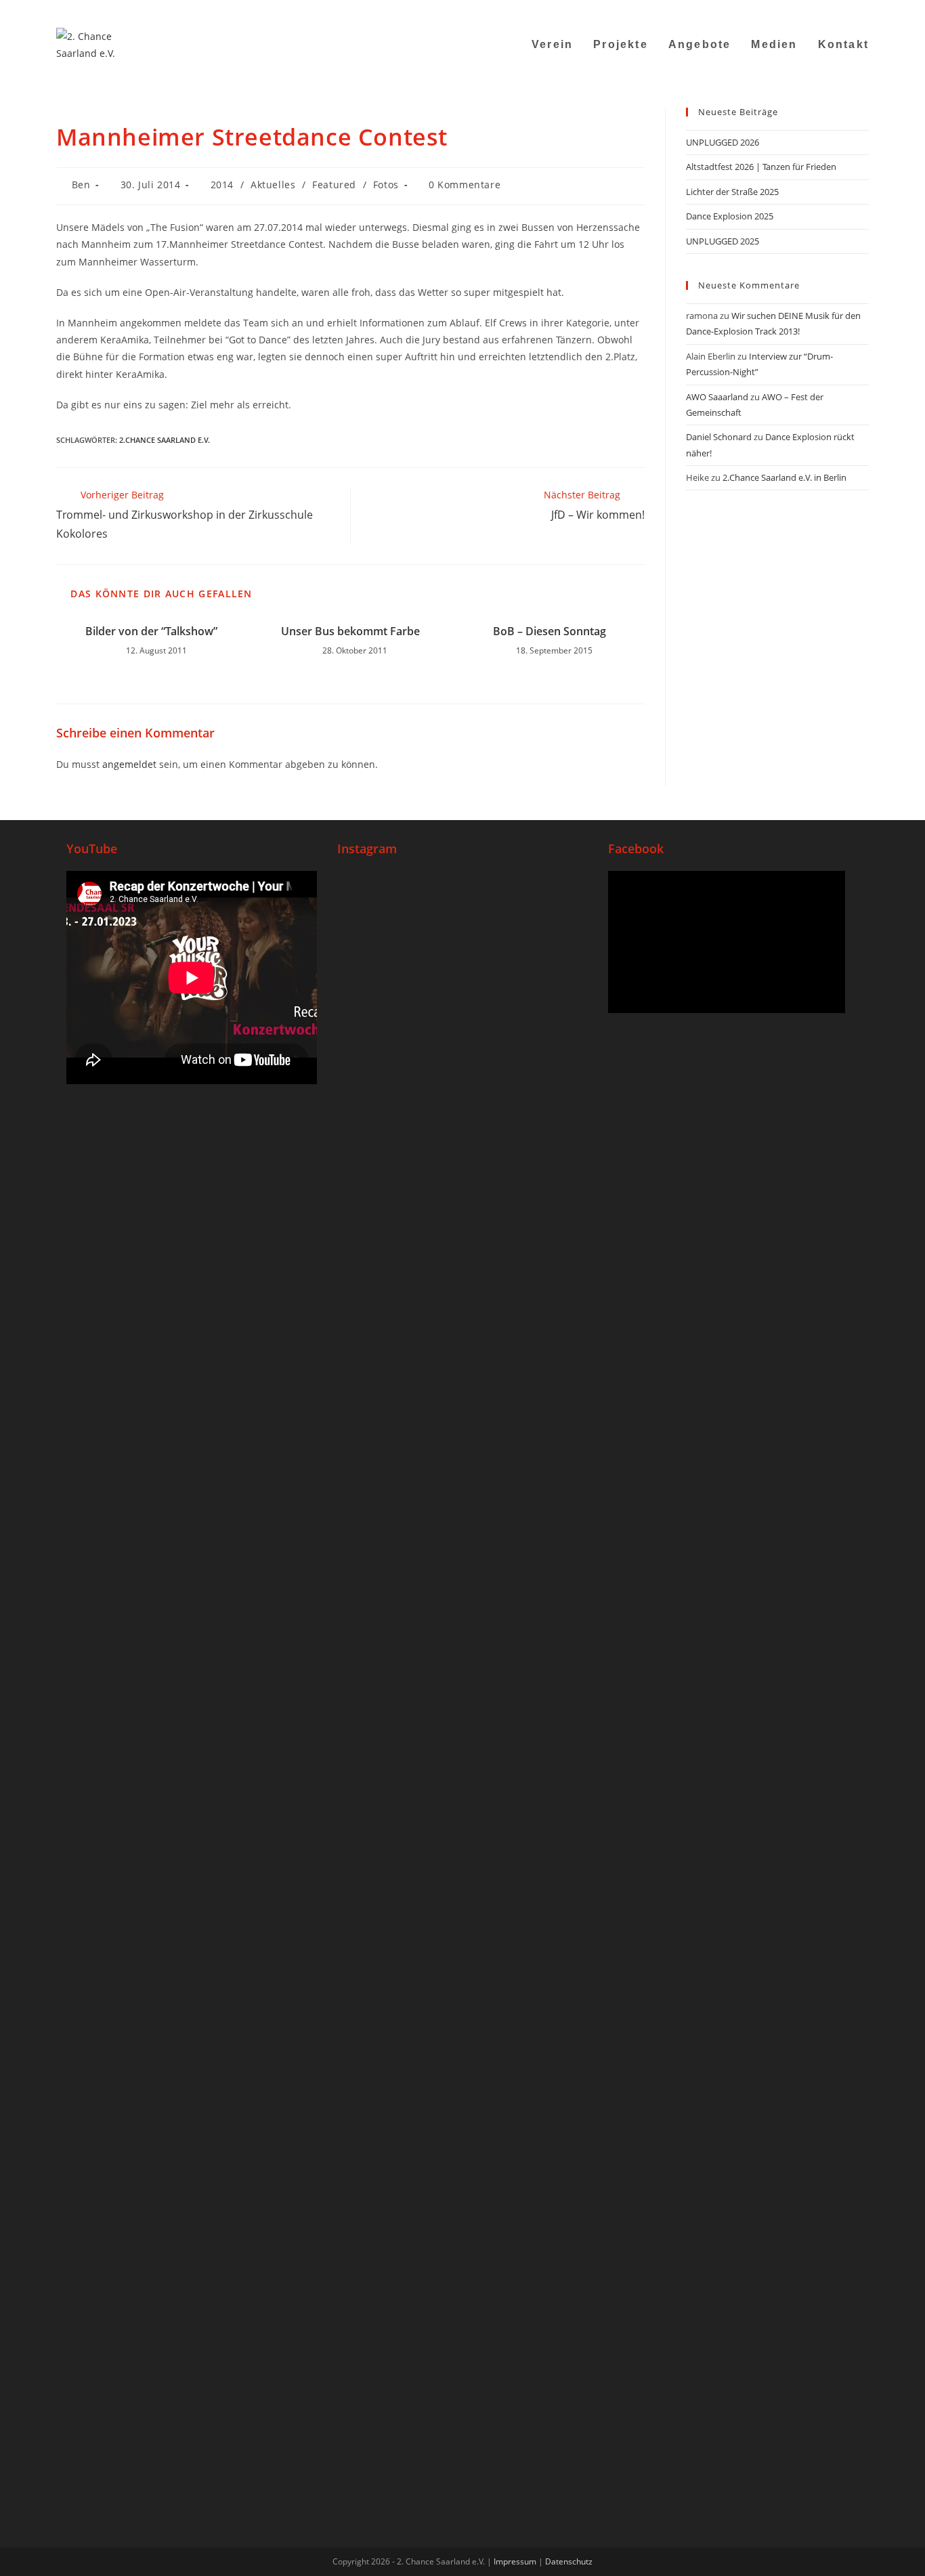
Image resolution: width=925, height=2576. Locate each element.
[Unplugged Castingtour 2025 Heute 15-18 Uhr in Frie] (462, 1793)
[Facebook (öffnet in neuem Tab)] (780, 10)
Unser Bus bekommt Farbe (350, 631)
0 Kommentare (465, 185)
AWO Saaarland (717, 397)
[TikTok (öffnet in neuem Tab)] (847, 10)
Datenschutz (569, 2561)
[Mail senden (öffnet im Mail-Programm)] (831, 10)
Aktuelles (273, 185)
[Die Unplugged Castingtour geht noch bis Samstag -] (546, 1058)
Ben (81, 185)
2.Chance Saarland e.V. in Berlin (784, 477)
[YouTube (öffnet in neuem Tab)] (814, 10)
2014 (222, 185)
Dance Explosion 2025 (730, 216)
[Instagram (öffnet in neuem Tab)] (797, 10)
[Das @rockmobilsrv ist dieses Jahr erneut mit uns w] (546, 1827)
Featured (334, 185)
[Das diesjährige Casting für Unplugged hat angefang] (462, 1195)
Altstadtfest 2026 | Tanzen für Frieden (761, 167)
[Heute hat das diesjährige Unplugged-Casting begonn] (379, 2015)
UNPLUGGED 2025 (723, 241)
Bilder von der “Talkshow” (151, 631)
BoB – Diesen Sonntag (550, 631)
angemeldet (129, 764)
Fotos (386, 185)
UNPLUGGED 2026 (723, 142)
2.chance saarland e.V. (165, 440)
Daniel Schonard (719, 437)
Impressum (515, 2561)
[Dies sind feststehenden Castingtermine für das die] (379, 1152)
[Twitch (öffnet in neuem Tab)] (862, 10)
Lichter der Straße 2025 (732, 192)
